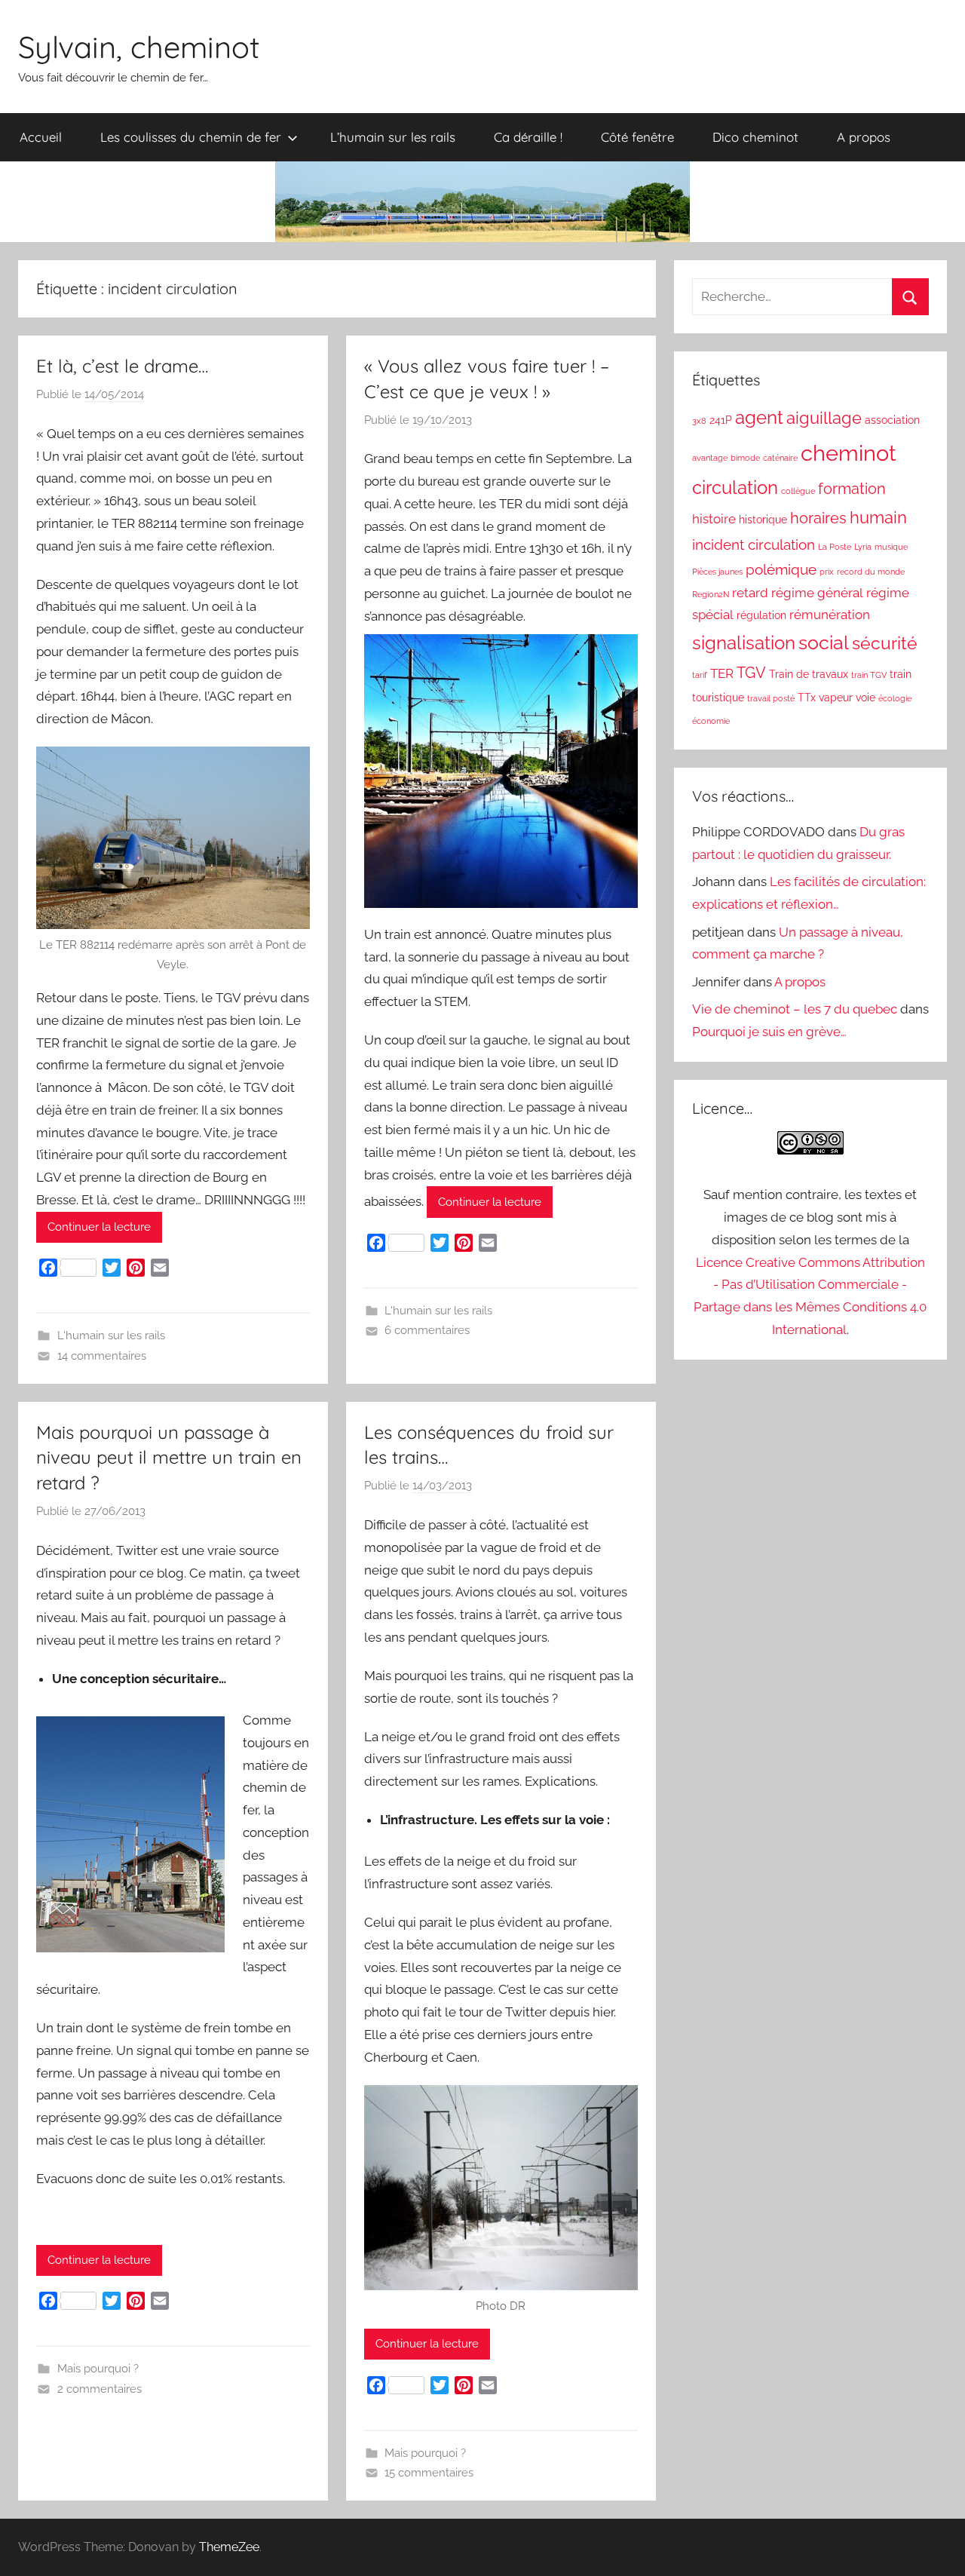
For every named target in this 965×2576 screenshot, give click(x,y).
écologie (895, 698)
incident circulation (754, 544)
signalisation (744, 643)
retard (750, 593)
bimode (745, 458)
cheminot (849, 453)
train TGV (869, 675)
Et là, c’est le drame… (122, 366)
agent (759, 418)
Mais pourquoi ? (98, 2369)
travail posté (771, 698)
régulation (761, 615)
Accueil (41, 137)
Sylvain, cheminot (139, 47)
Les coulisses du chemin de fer (191, 137)
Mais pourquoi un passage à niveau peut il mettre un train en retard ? (169, 1457)
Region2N (711, 594)
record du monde (871, 572)
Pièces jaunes (717, 572)
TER (722, 673)
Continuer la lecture (99, 1227)
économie (711, 721)
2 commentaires (100, 2389)
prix (827, 572)
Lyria (863, 547)
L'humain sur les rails (111, 1336)
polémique (781, 569)
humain (878, 518)
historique (763, 520)
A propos (864, 137)
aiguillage (824, 418)
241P (721, 420)
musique (891, 547)
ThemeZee (229, 2547)
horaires (818, 518)
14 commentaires (102, 1356)
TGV (751, 673)
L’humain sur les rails (393, 137)
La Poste (835, 547)
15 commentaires (429, 2473)
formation (852, 489)
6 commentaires (427, 1330)
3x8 (699, 421)
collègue (798, 491)
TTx (807, 698)
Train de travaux (809, 674)
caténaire (780, 458)
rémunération (830, 615)
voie (865, 698)
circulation (735, 488)
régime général (817, 593)
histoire (714, 519)
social (824, 643)
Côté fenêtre (637, 137)
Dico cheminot (755, 137)
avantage (710, 458)
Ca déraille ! (528, 137)
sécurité (885, 643)
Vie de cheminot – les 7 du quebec (795, 1009)
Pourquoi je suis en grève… (769, 1032)
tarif (700, 675)
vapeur (836, 698)
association (892, 420)
